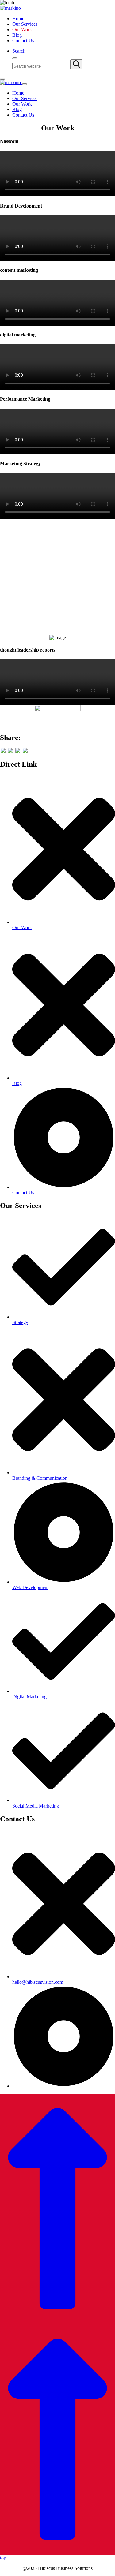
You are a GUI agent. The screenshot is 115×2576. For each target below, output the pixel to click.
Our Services (25, 24)
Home (18, 19)
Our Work (22, 30)
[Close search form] (15, 58)
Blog (17, 35)
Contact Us (23, 41)
